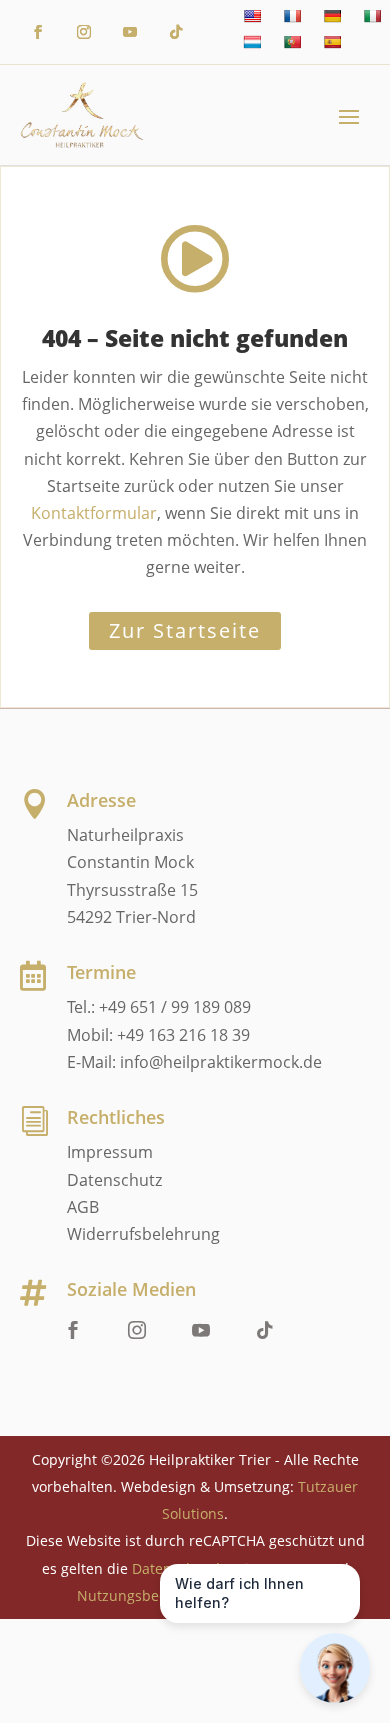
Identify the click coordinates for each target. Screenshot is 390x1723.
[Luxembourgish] (252, 42)
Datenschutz (114, 1180)
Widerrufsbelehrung (143, 1234)
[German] (332, 16)
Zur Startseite (185, 630)
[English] (252, 16)
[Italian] (372, 16)
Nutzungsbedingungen (154, 1595)
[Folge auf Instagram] (84, 32)
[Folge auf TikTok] (176, 32)
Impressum (110, 1152)
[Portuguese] (292, 42)
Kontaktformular (94, 513)
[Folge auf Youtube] (130, 32)
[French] (292, 16)
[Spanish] (332, 42)
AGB (83, 1207)
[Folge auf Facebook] (38, 32)
